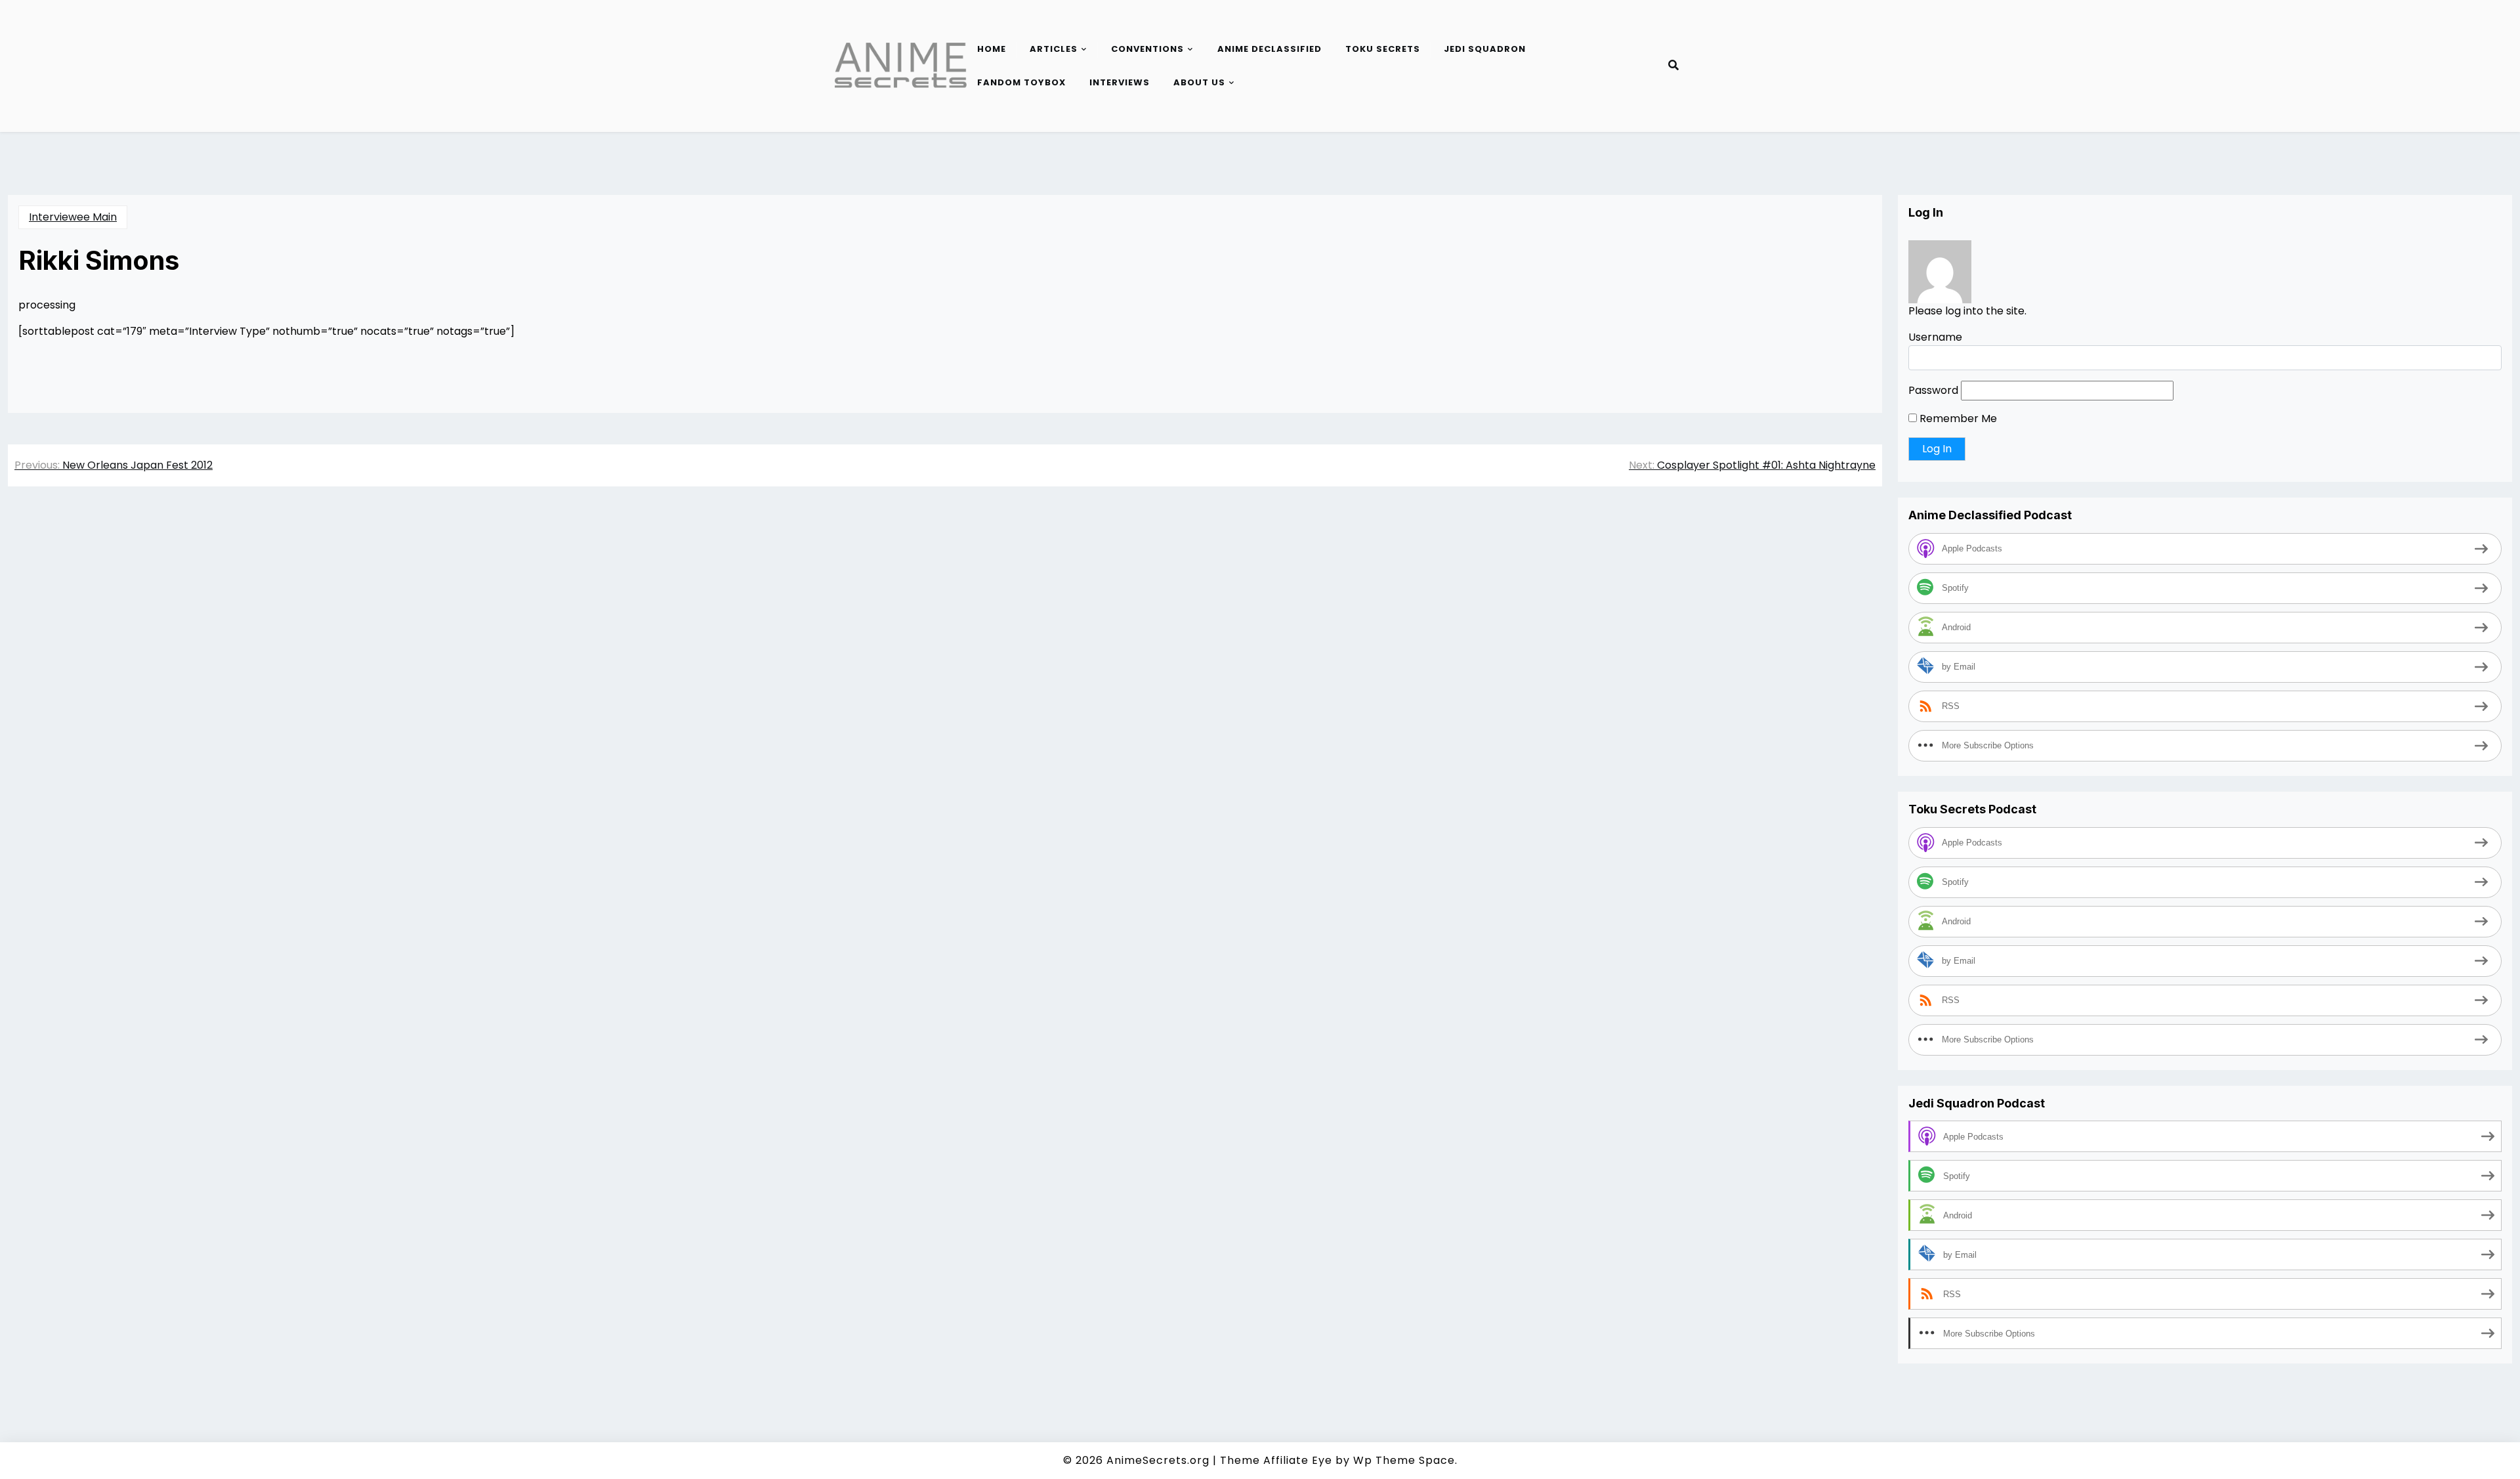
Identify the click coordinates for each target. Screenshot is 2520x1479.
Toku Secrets (1383, 49)
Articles (1054, 49)
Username (1935, 337)
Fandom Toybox (1021, 82)
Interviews (1120, 82)
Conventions (1147, 49)
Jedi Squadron (1485, 49)
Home (992, 49)
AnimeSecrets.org (1158, 1460)
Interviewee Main (73, 217)
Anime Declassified (1270, 49)
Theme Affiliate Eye (1276, 1460)
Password (1933, 390)
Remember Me (1957, 418)
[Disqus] (945, 682)
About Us (1199, 82)
